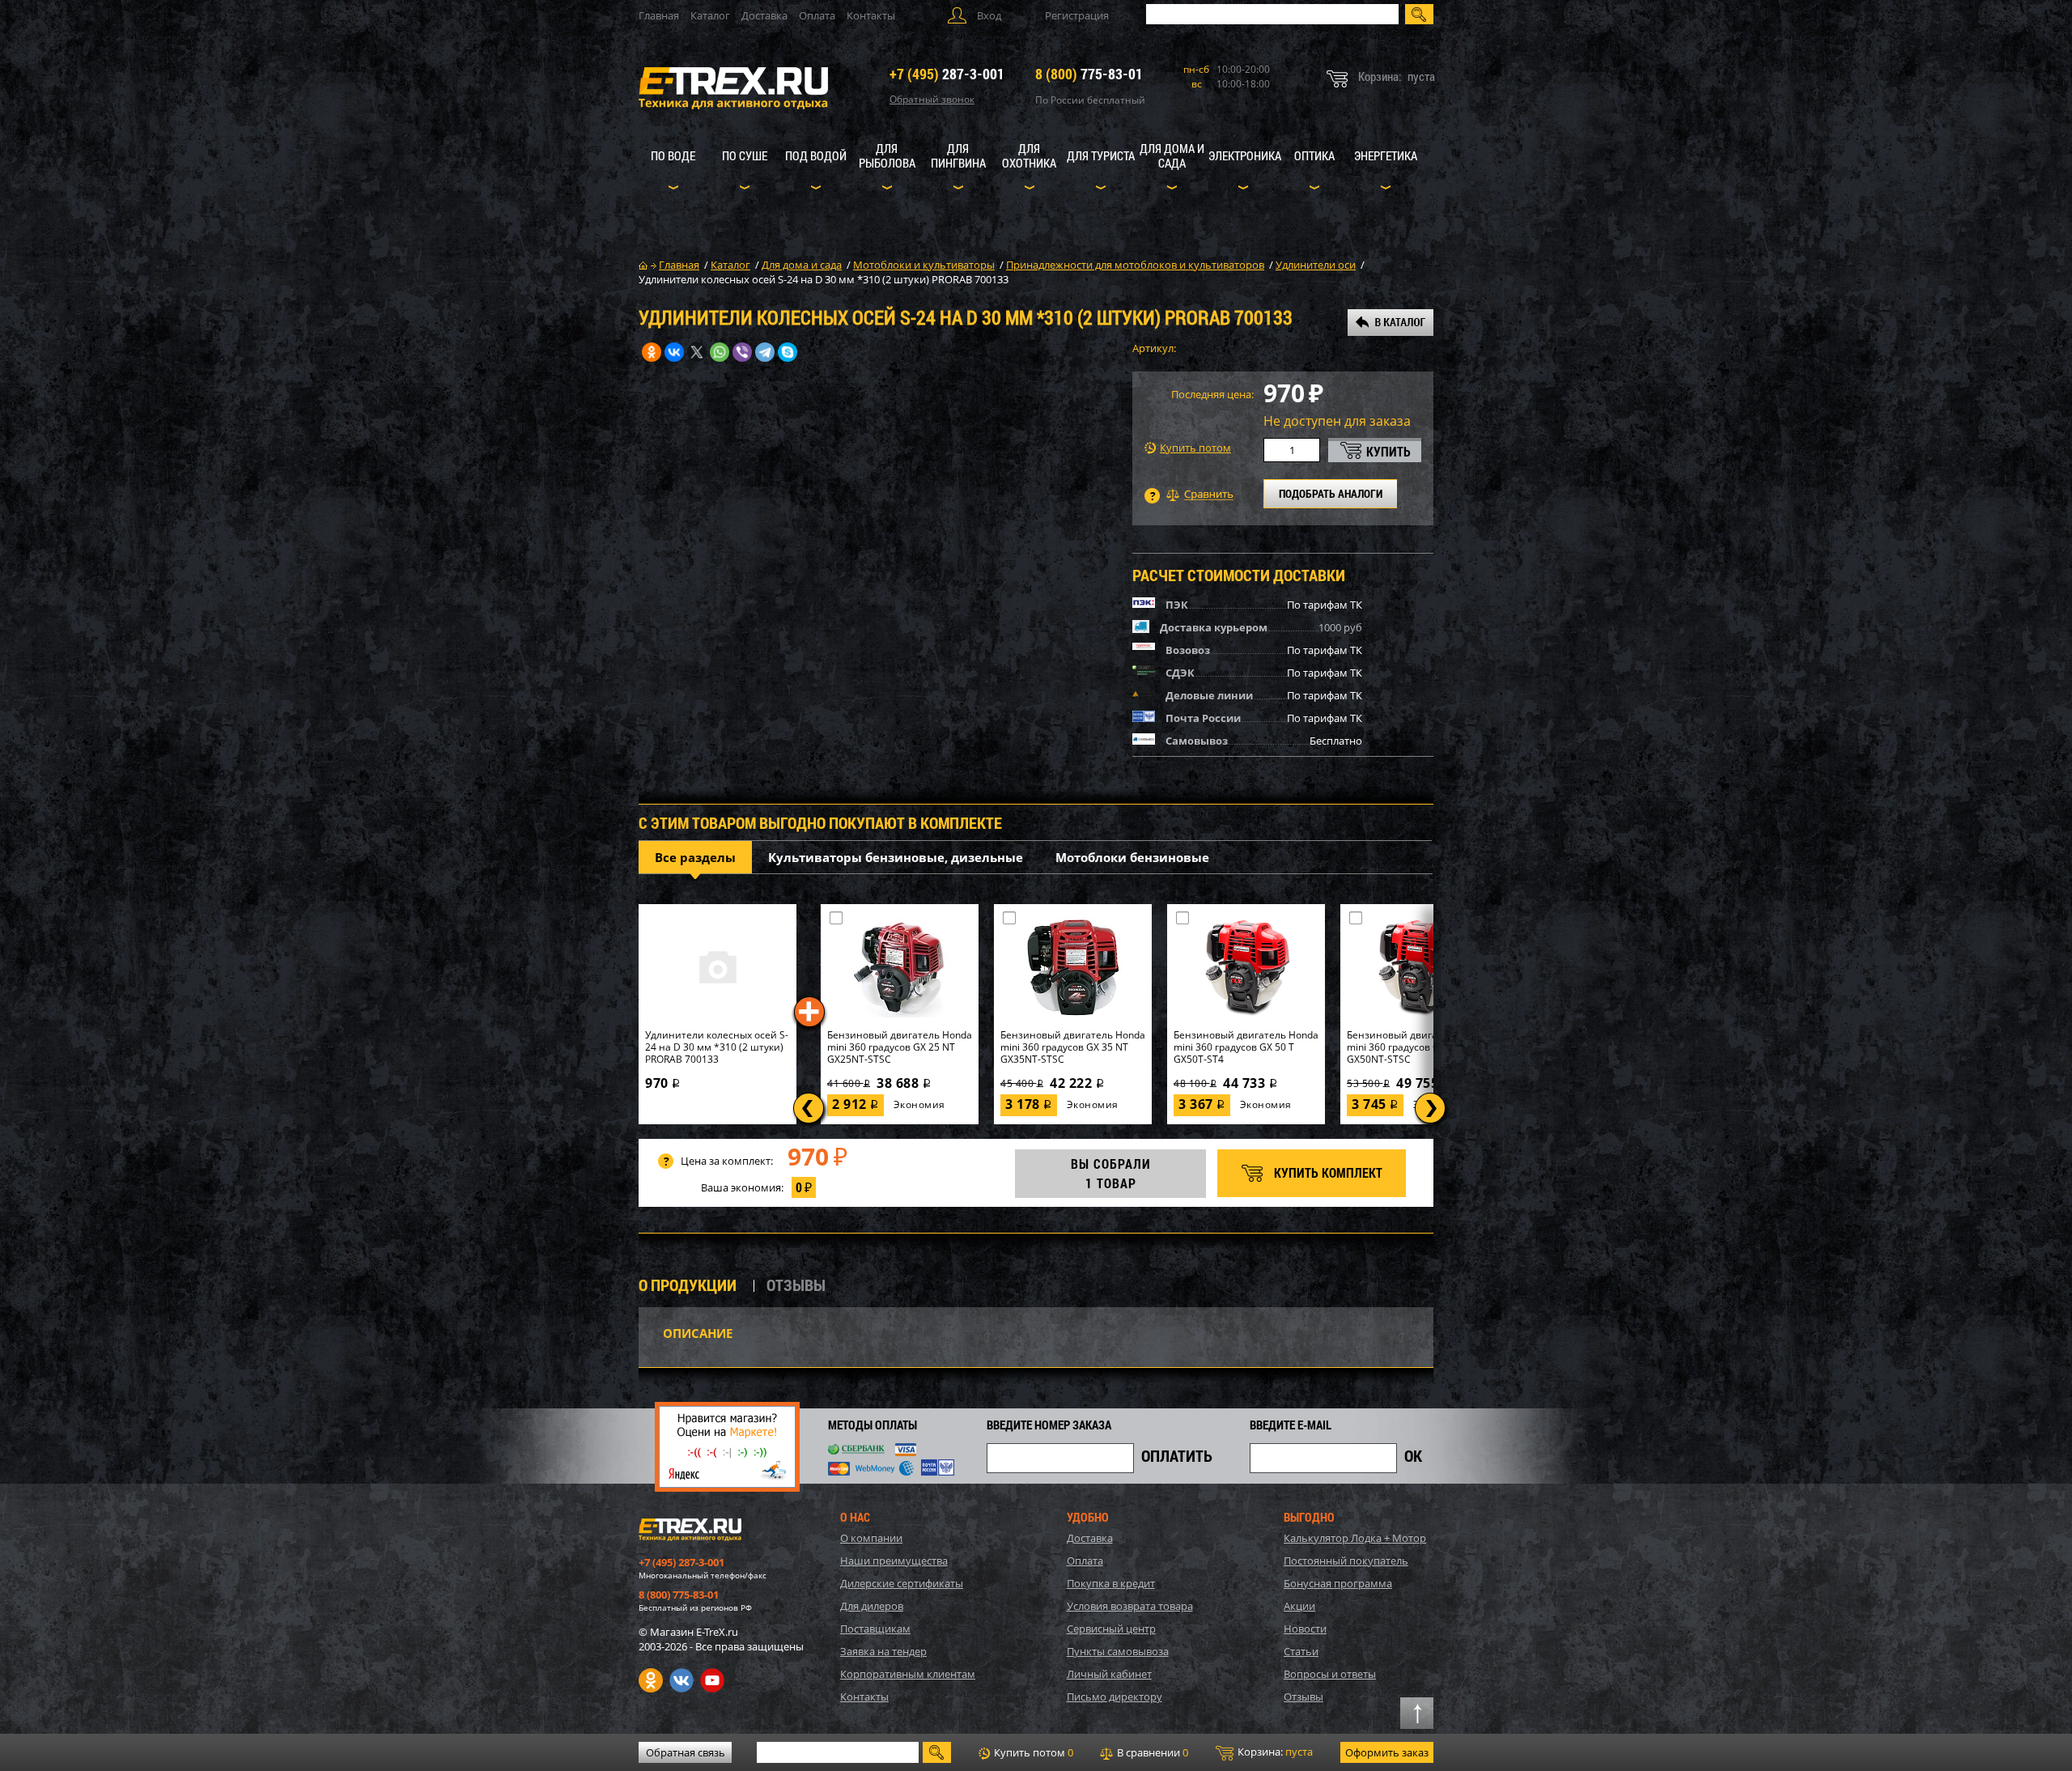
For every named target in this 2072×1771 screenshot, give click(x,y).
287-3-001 (947, 74)
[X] (697, 352)
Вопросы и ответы (1330, 1674)
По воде (673, 155)
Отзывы (1303, 1697)
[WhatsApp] (720, 352)
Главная (659, 15)
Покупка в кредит (1111, 1583)
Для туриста (1101, 155)
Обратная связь (686, 1752)
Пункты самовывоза (1118, 1651)
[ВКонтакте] (674, 352)
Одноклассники (651, 1680)
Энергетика (1386, 155)
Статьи (1301, 1651)
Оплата (817, 15)
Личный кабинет (1109, 1674)
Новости (1305, 1629)
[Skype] (788, 352)
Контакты (871, 15)
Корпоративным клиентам (908, 1674)
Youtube (712, 1680)
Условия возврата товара (1130, 1606)
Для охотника (1029, 155)
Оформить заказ (1387, 1752)
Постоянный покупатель (1346, 1561)
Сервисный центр (1111, 1629)
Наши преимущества (894, 1561)
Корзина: (1274, 1752)
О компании (871, 1538)
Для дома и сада (1172, 155)
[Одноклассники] (652, 352)
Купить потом (1195, 448)
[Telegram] (765, 352)
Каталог (710, 15)
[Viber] (742, 352)
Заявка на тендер (883, 1651)
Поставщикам (875, 1629)
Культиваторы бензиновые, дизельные (896, 857)
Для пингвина (958, 155)
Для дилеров (872, 1606)
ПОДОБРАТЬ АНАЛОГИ (1331, 493)
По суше (745, 155)
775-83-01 (1089, 74)
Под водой (816, 155)
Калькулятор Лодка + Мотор (1355, 1538)
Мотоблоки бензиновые (1132, 857)
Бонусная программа (1338, 1583)
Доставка (764, 15)
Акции (1299, 1606)
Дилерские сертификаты (902, 1583)
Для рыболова (887, 155)
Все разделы (695, 857)
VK (681, 1680)
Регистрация (1077, 15)
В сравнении (1151, 1752)
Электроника (1245, 155)
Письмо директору (1115, 1697)
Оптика (1314, 155)
